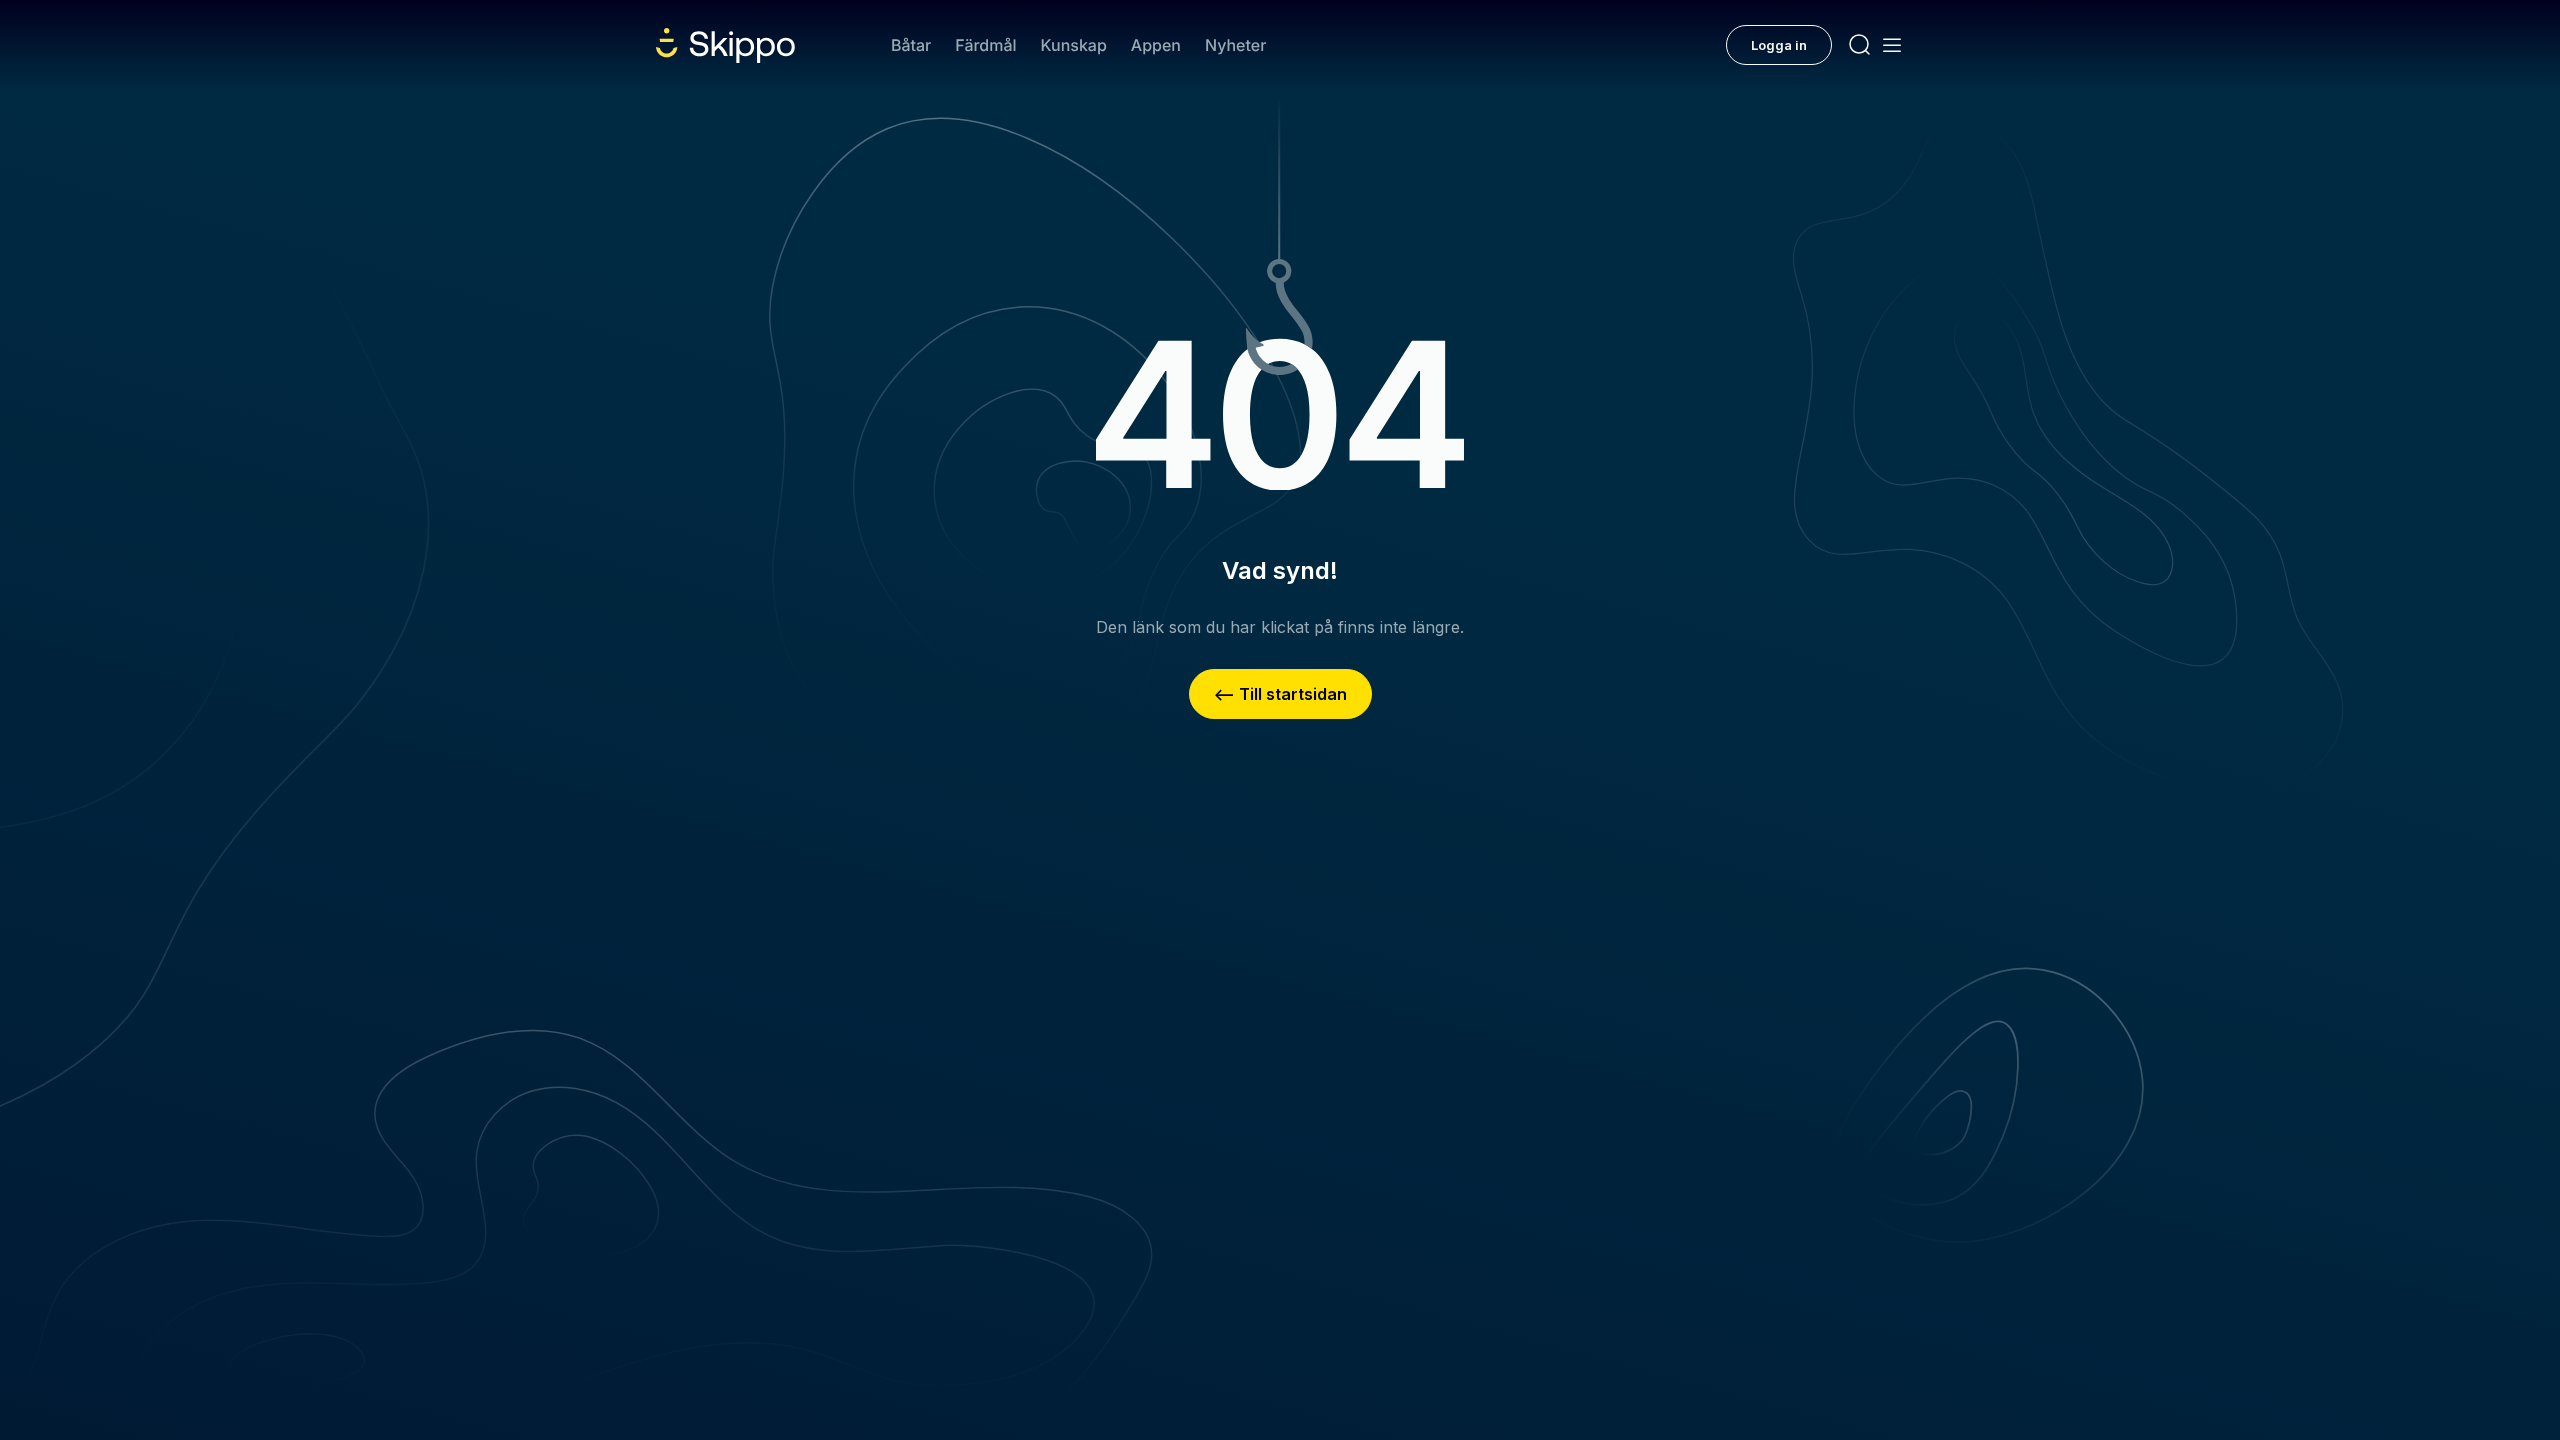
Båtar (911, 45)
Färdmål (985, 45)
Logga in (1779, 45)
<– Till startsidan (1280, 694)
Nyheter (1235, 45)
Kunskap (1074, 45)
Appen (1156, 45)
